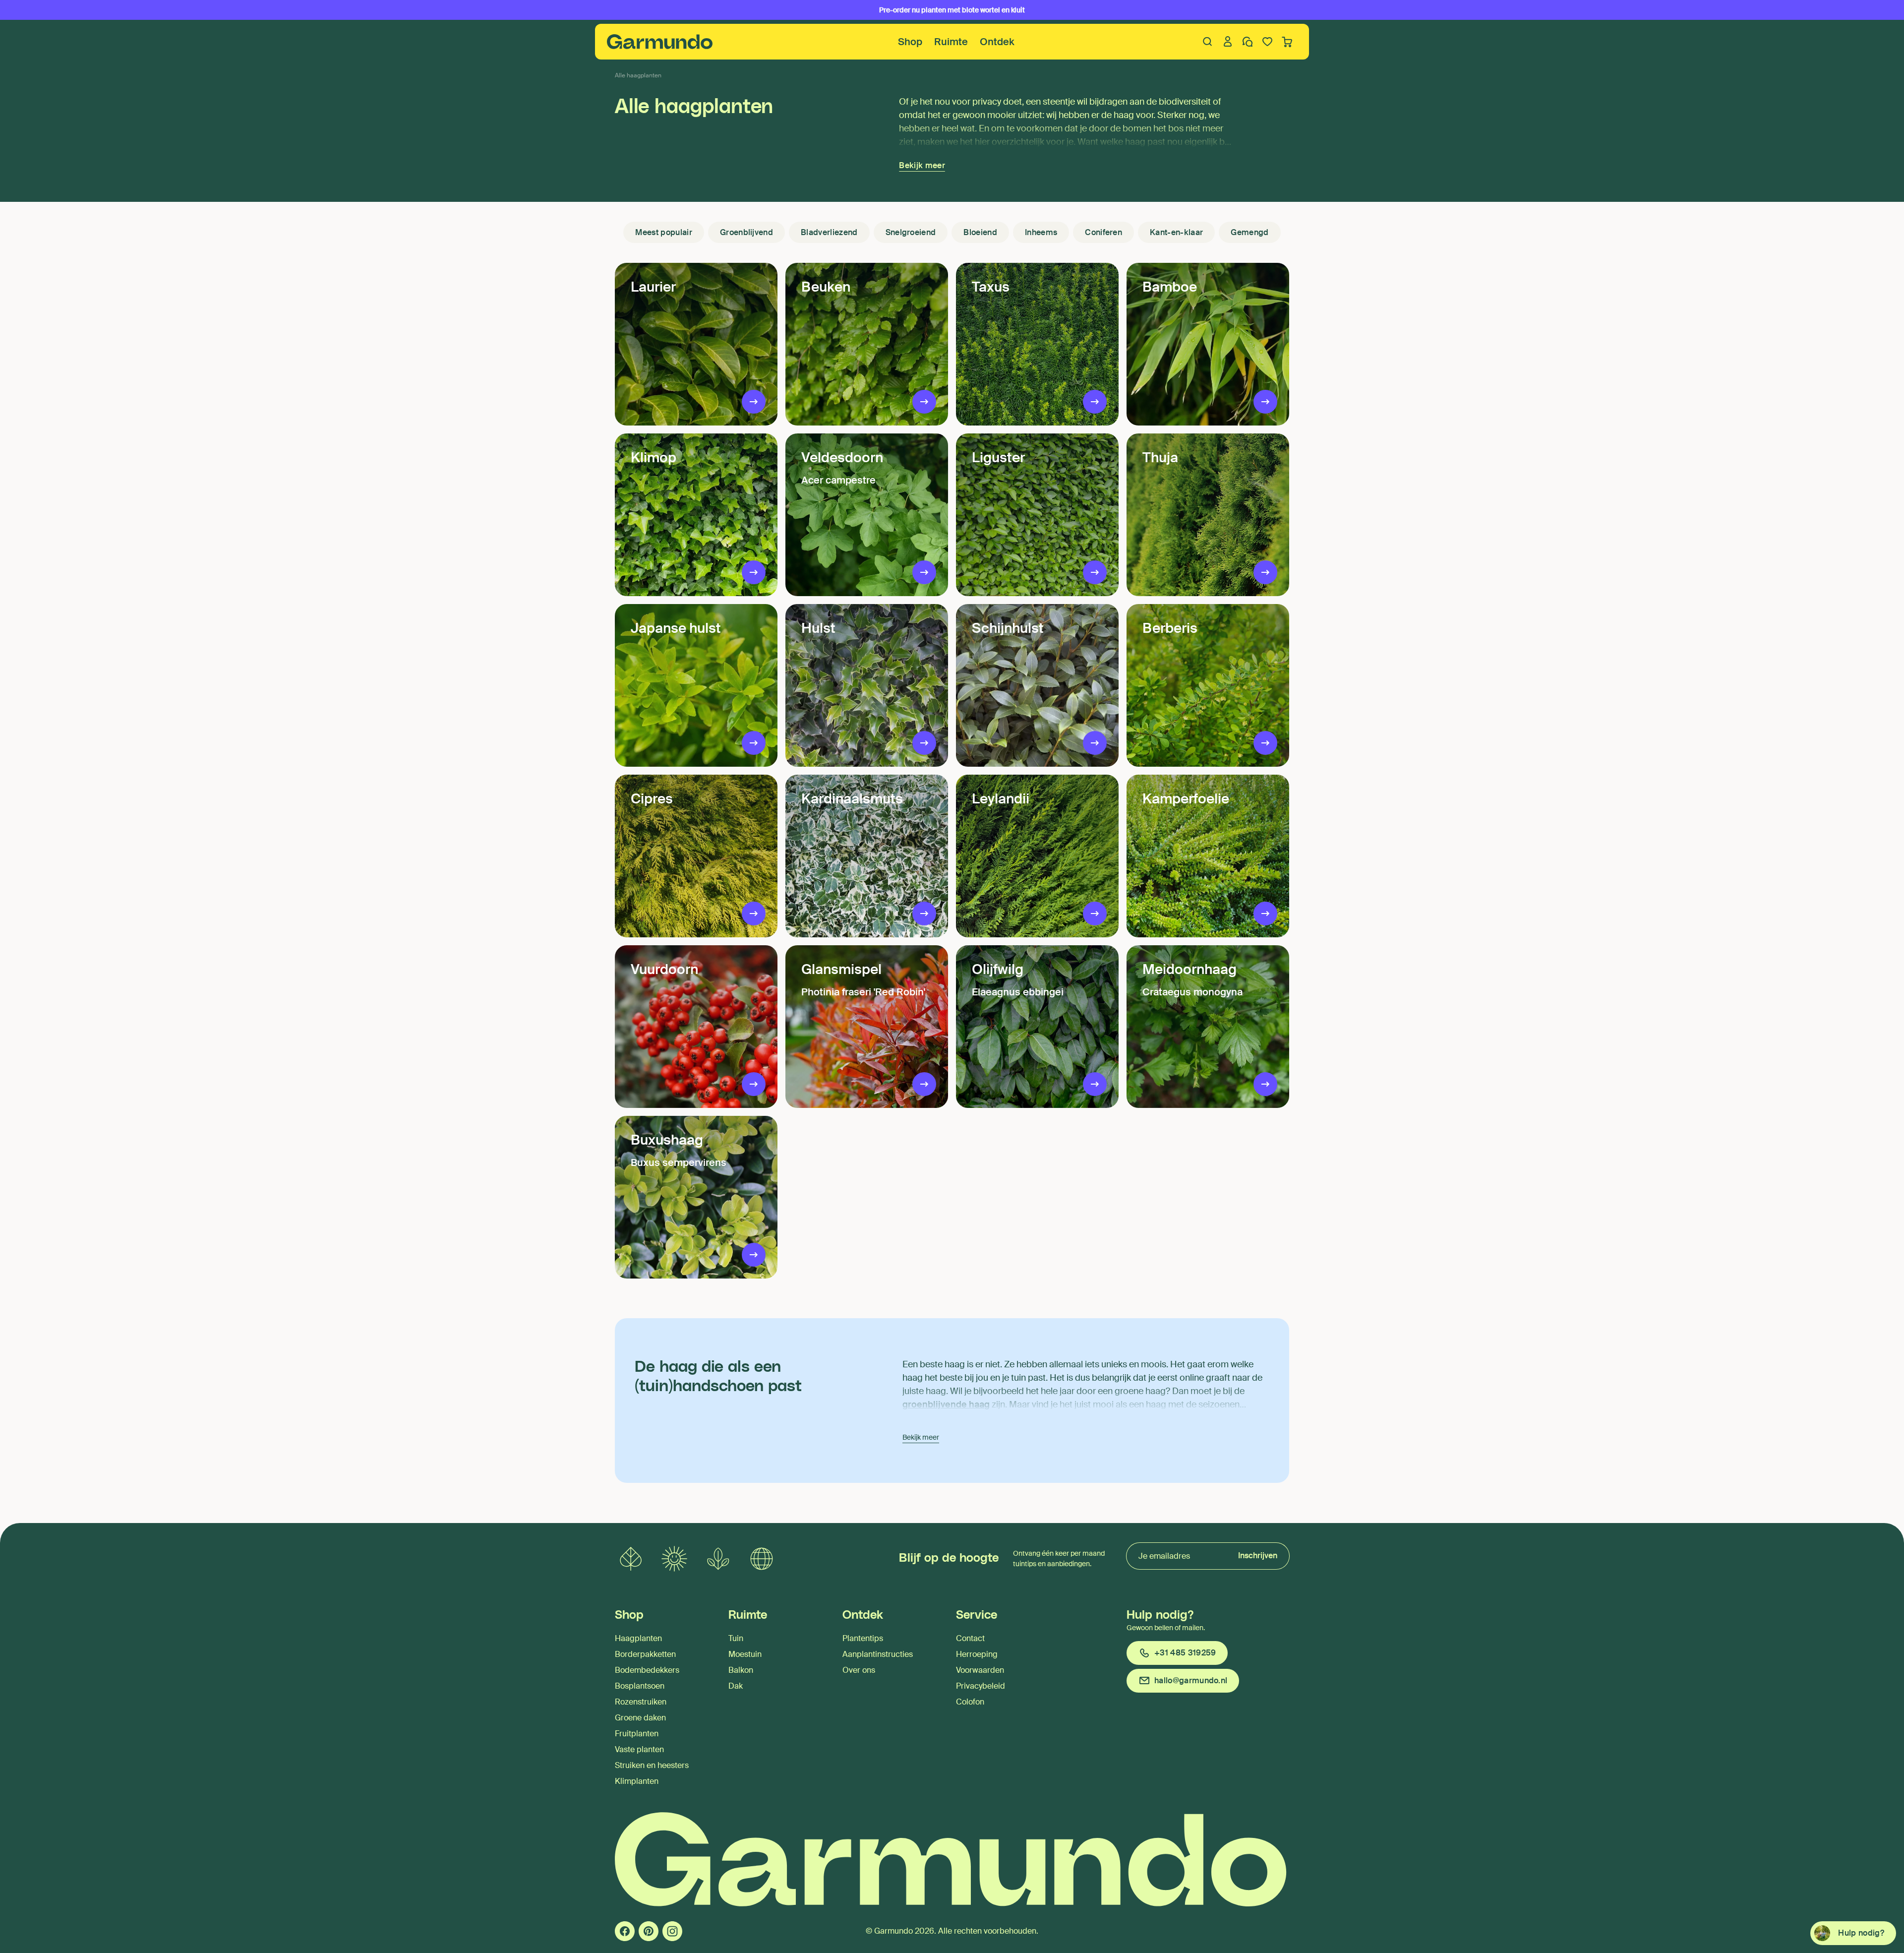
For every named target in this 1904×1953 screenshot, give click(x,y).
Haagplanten (638, 1638)
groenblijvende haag (946, 1404)
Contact (970, 1638)
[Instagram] (672, 1931)
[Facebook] (625, 1931)
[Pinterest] (649, 1931)
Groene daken (640, 1718)
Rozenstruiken (641, 1702)
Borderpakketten (645, 1654)
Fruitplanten (637, 1734)
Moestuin (745, 1654)
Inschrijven (1258, 1556)
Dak (736, 1686)
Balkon (741, 1670)
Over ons (859, 1670)
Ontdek (997, 42)
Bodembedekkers (647, 1670)
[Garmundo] (660, 42)
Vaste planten (639, 1749)
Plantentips (863, 1638)
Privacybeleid (981, 1686)
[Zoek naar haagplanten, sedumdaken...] (1208, 42)
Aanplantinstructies (878, 1654)
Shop (910, 42)
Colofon (970, 1702)
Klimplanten (637, 1781)
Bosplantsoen (640, 1686)
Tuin (736, 1638)
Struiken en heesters (652, 1765)
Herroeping (977, 1654)
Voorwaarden (980, 1670)
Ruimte (951, 42)
